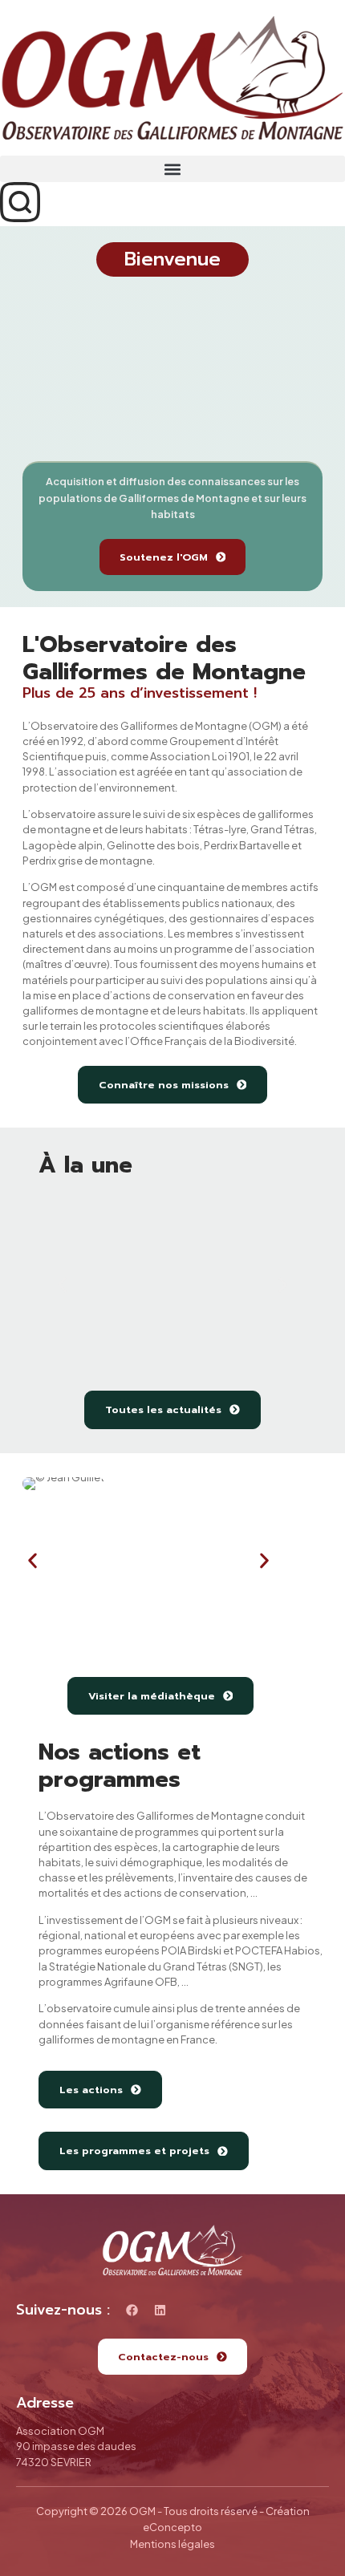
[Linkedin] (160, 2310)
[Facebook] (132, 2310)
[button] (172, 169)
